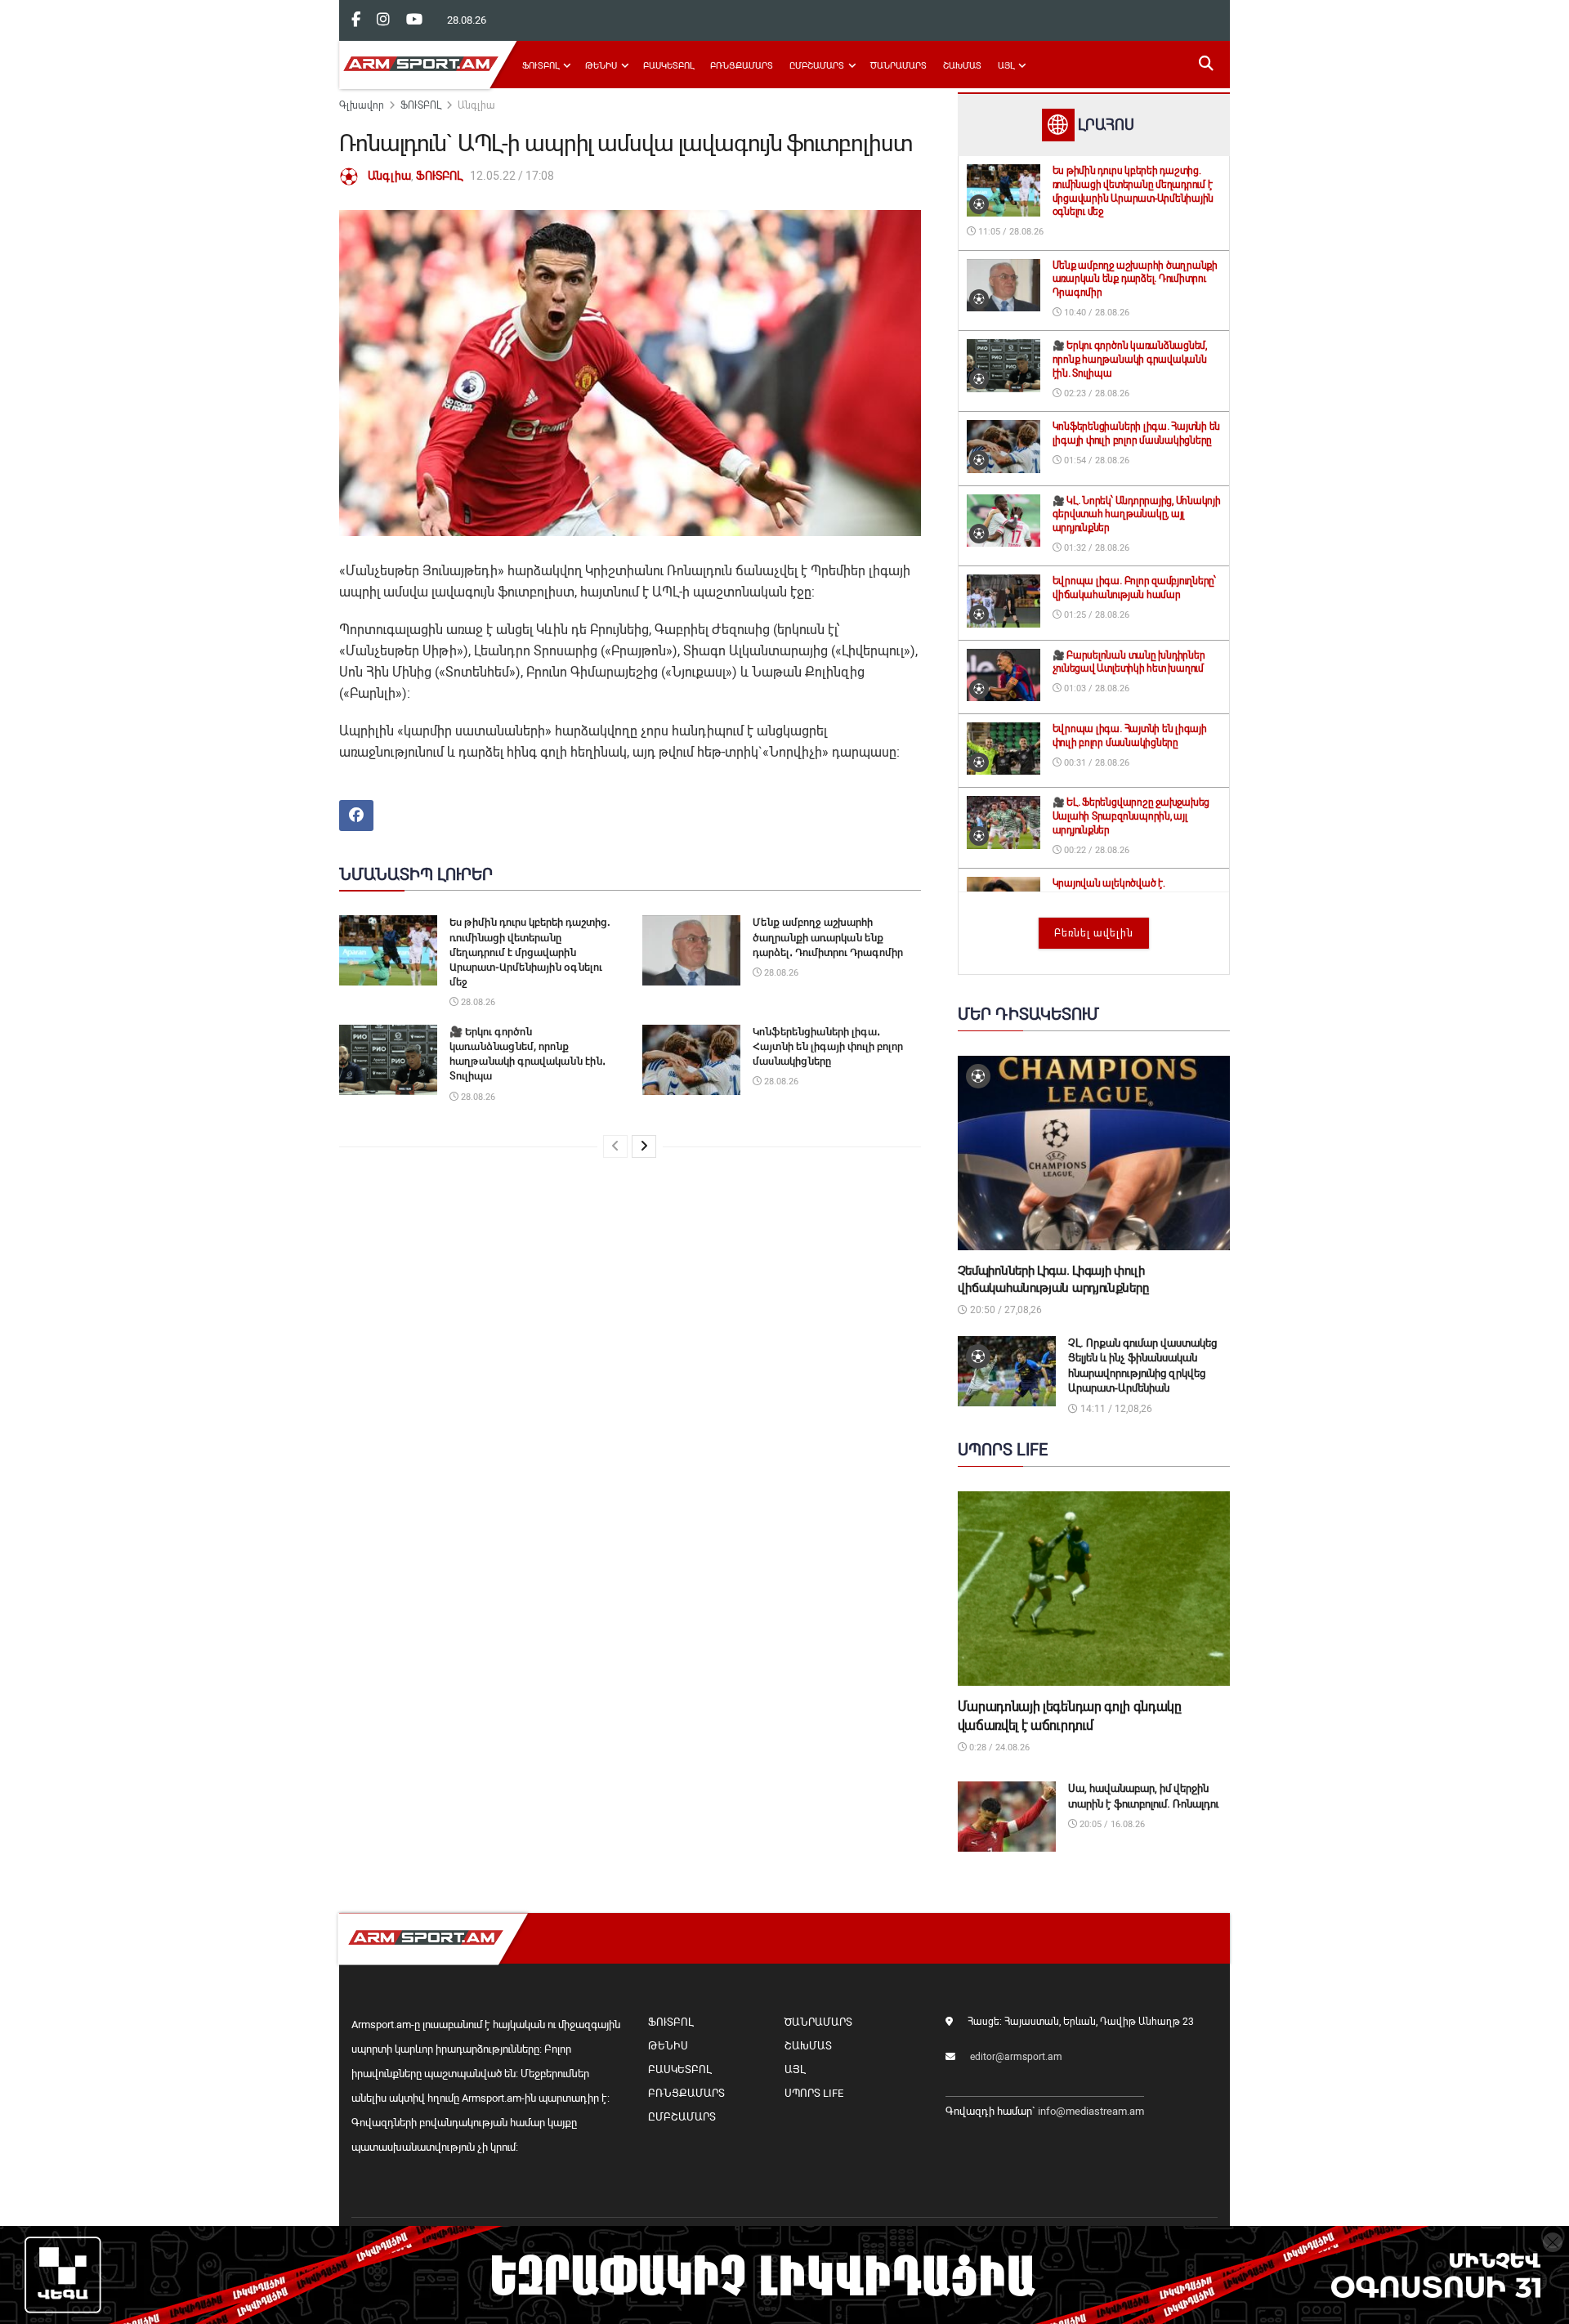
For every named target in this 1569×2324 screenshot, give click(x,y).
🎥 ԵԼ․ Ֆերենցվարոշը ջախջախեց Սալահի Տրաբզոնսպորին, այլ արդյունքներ (1131, 816)
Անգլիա (476, 105)
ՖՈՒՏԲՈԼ (541, 66)
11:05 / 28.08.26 (1010, 232)
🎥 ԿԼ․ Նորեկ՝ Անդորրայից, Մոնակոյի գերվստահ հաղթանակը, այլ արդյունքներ (1137, 515)
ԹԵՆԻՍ (601, 66)
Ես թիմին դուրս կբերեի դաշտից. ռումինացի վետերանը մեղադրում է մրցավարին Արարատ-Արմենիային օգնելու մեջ (530, 952)
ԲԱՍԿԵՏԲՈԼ (668, 66)
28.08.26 (477, 1002)
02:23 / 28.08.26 (1095, 393)
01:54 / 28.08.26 (1095, 460)
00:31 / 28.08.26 (1095, 763)
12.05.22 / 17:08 (512, 176)
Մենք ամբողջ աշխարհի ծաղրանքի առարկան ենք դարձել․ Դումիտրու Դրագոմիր (828, 937)
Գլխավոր (362, 105)
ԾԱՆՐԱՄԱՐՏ (898, 66)
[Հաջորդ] (644, 1146)
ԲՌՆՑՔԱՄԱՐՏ (742, 66)
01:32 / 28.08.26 (1095, 548)
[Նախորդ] (615, 1146)
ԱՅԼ (1006, 66)
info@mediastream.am (1091, 2111)
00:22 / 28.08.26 (1095, 850)
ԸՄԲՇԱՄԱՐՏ (817, 66)
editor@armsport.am (1016, 2057)
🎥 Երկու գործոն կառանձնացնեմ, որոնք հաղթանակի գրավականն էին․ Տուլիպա (1130, 360)
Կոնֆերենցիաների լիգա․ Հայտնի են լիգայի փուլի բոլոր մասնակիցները (828, 1046)
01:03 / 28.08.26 (1095, 688)
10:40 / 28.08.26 (1095, 313)
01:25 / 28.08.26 (1095, 615)
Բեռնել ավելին (1094, 933)
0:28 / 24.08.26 (998, 1747)
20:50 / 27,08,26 (1005, 1310)
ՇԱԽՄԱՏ (962, 66)
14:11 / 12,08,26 (1115, 1409)
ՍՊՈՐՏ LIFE (814, 2093)
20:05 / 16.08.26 (1111, 1824)
